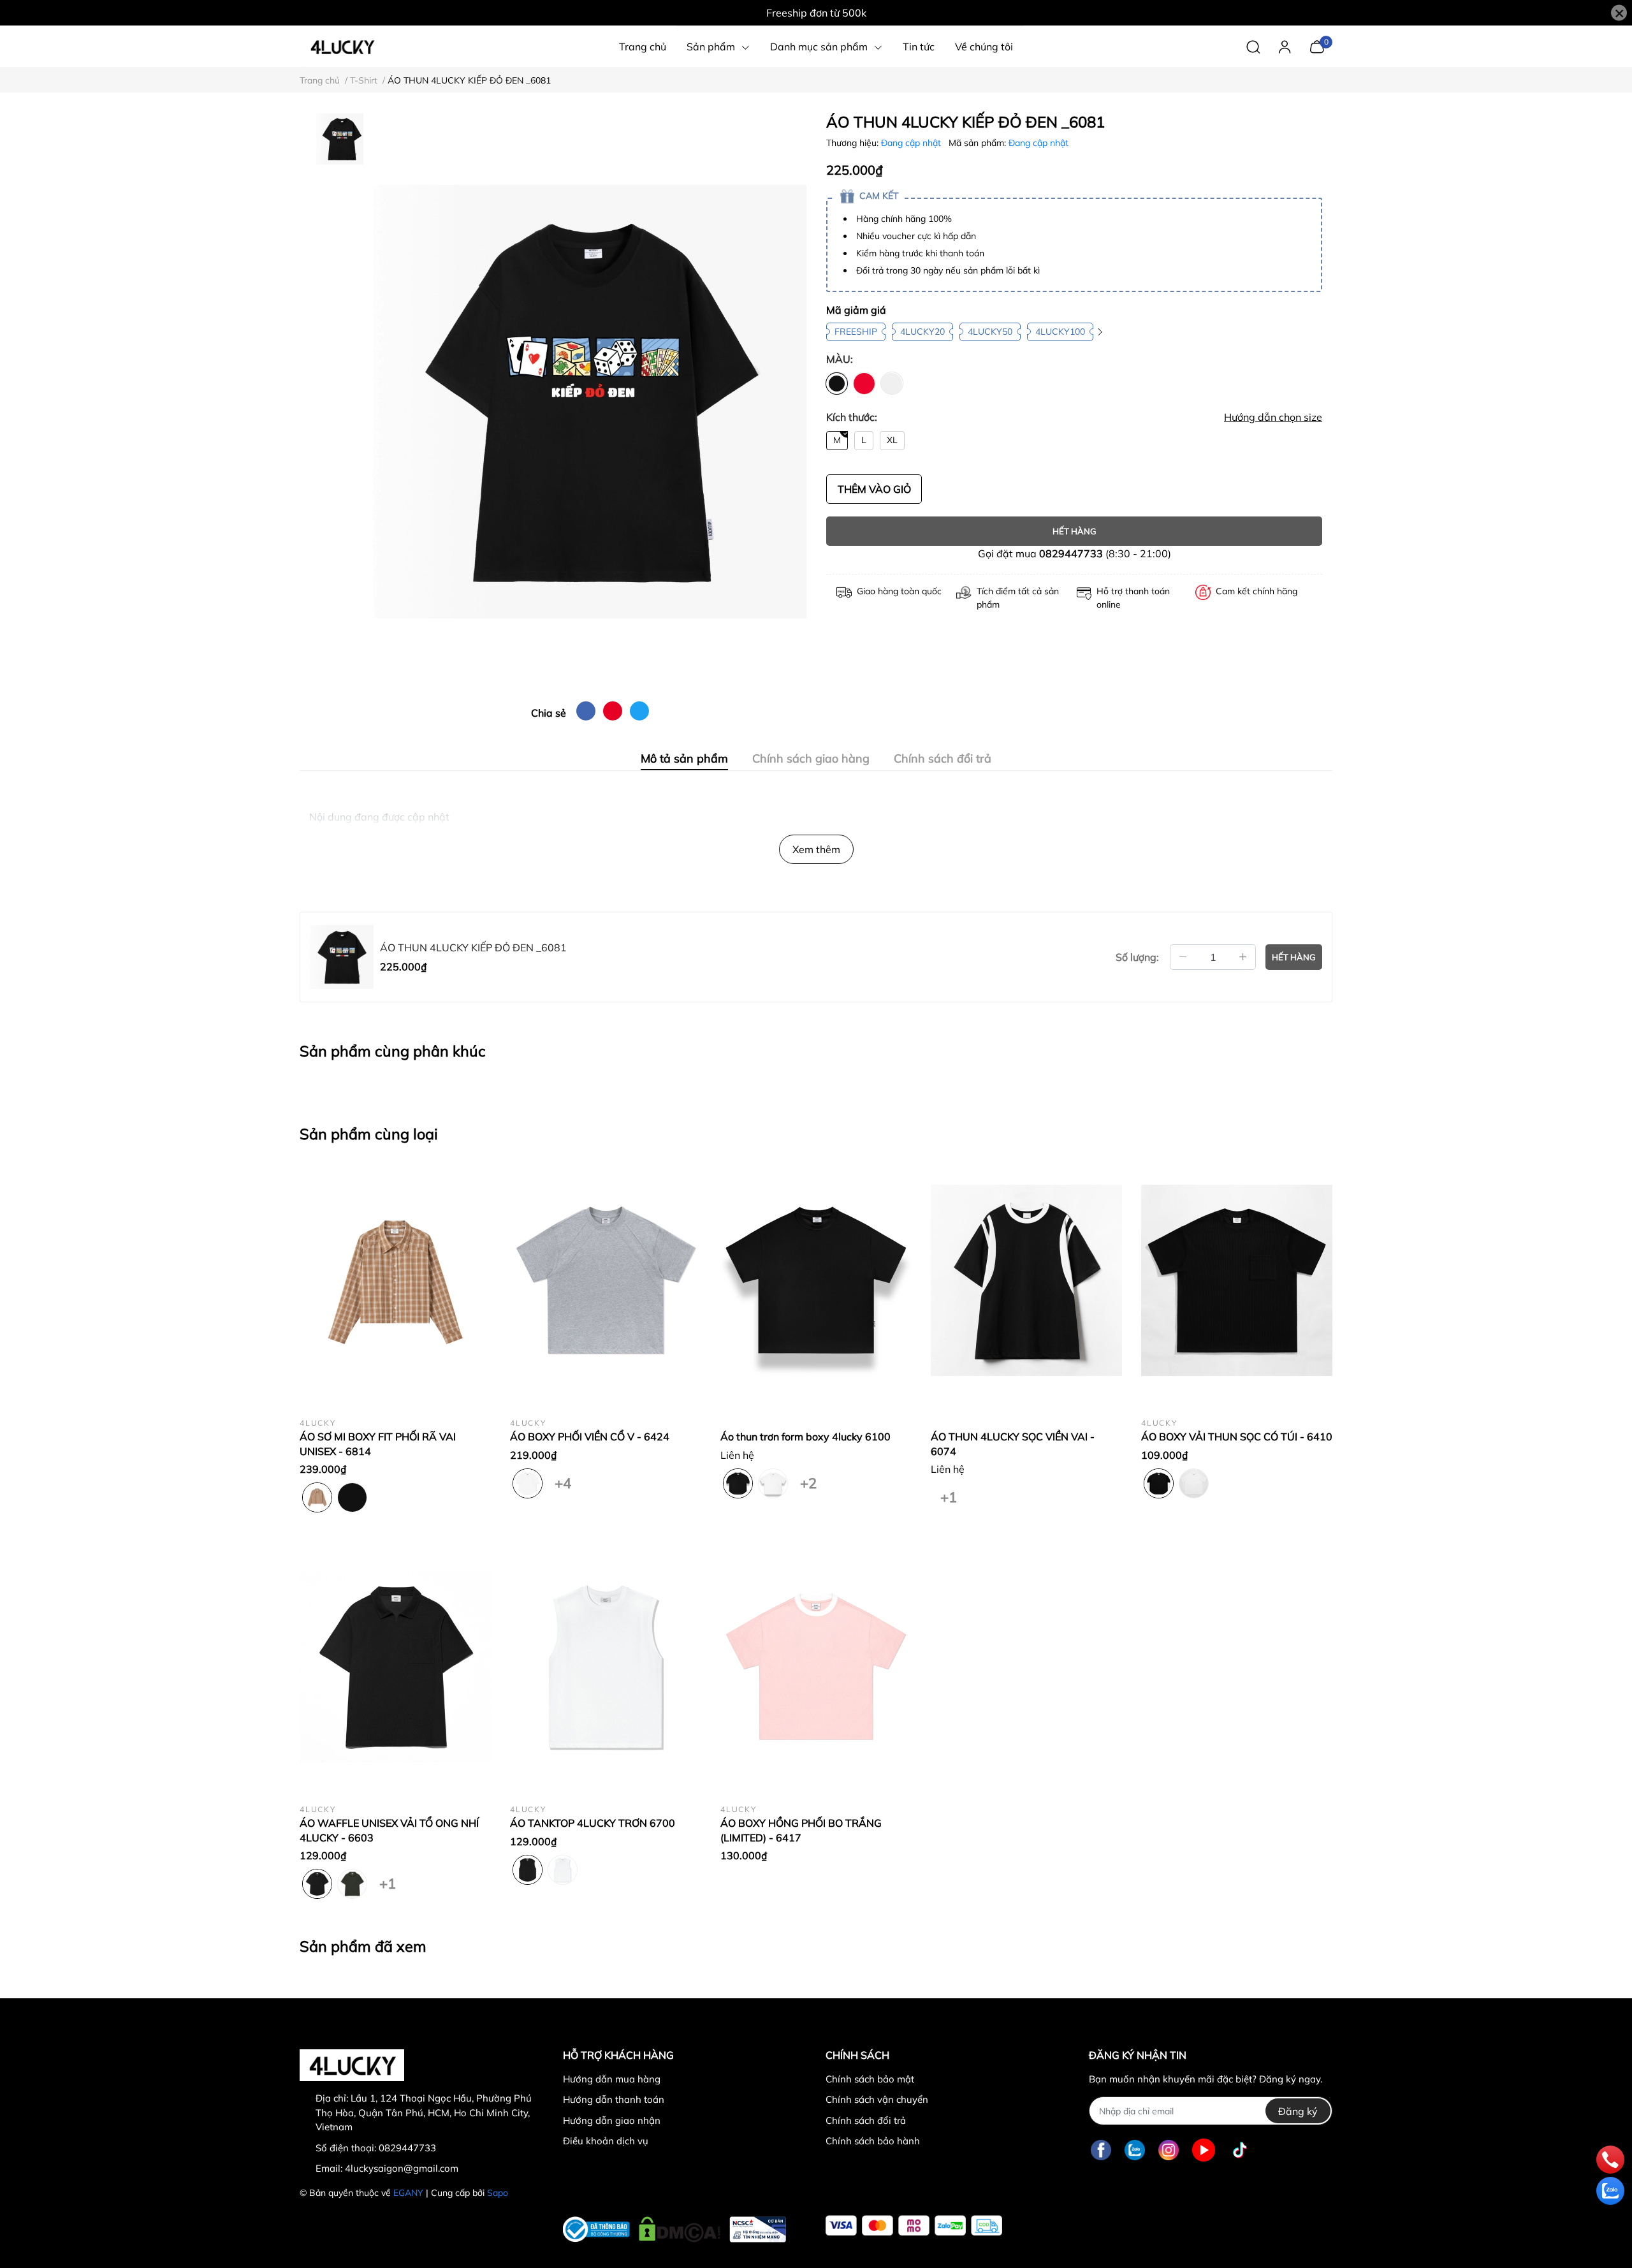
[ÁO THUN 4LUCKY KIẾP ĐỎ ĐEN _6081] (590, 402)
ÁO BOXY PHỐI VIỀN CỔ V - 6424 (590, 1437)
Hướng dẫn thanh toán (614, 2099)
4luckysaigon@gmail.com (402, 2168)
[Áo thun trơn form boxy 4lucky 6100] (816, 1280)
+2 (808, 1481)
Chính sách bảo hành (873, 2141)
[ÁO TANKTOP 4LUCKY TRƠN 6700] (606, 1667)
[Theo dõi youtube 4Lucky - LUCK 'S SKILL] (1204, 2150)
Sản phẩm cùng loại (369, 1134)
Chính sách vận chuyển (877, 2099)
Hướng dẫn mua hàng (612, 2079)
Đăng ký (1298, 2111)
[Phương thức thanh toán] (914, 2226)
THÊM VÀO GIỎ (874, 489)
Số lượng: (1137, 957)
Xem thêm (816, 849)
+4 (563, 1481)
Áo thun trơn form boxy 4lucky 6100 (805, 1437)
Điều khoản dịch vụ (606, 2141)
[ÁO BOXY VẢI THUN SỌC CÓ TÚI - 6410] (1237, 1280)
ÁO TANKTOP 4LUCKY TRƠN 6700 (593, 1823)
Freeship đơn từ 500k (816, 13)
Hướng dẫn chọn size (1273, 417)
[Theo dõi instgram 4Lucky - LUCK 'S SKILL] (1169, 2150)
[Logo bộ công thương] (674, 2226)
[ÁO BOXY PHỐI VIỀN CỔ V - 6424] (606, 1280)
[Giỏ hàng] (1317, 45)
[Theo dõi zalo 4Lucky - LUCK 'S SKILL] (1135, 2150)
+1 (948, 1495)
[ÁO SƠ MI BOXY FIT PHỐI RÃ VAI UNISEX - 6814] (395, 1280)
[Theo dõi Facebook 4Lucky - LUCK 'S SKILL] (1101, 2150)
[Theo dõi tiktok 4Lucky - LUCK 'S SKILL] (1240, 2150)
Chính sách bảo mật (870, 2079)
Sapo (498, 2193)
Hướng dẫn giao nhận (612, 2120)
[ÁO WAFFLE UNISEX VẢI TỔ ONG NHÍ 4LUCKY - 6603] (395, 1667)
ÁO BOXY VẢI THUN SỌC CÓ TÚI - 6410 (1237, 1437)
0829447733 (1071, 553)
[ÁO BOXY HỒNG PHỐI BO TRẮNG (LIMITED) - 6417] (816, 1667)
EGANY (408, 2193)
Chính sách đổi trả (866, 2120)
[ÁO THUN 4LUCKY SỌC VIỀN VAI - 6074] (1026, 1280)
